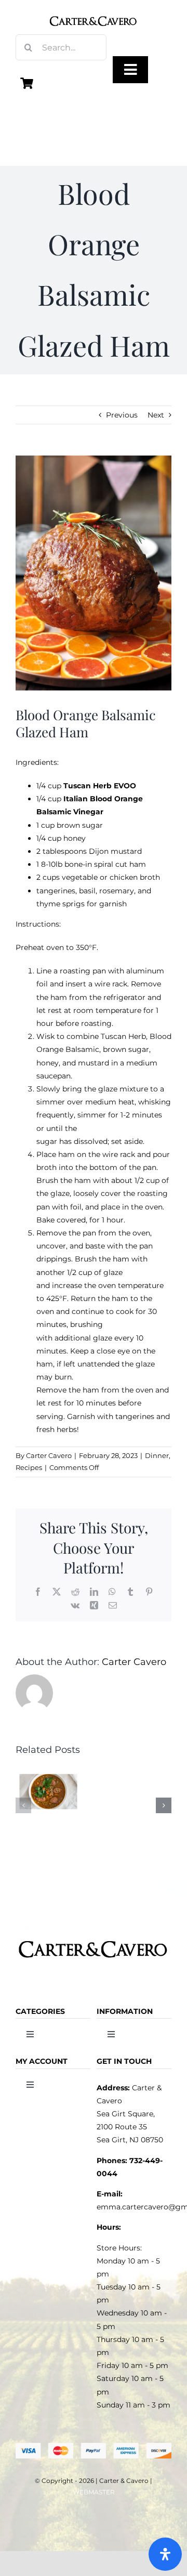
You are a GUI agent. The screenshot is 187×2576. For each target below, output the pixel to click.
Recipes (29, 1467)
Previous (122, 415)
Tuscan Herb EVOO (100, 786)
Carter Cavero (49, 1455)
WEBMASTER (94, 2492)
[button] (23, 1805)
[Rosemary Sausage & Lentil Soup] (48, 1771)
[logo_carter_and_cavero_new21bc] (93, 11)
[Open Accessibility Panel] (165, 2554)
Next (156, 415)
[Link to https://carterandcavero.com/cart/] (27, 83)
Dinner (157, 1455)
